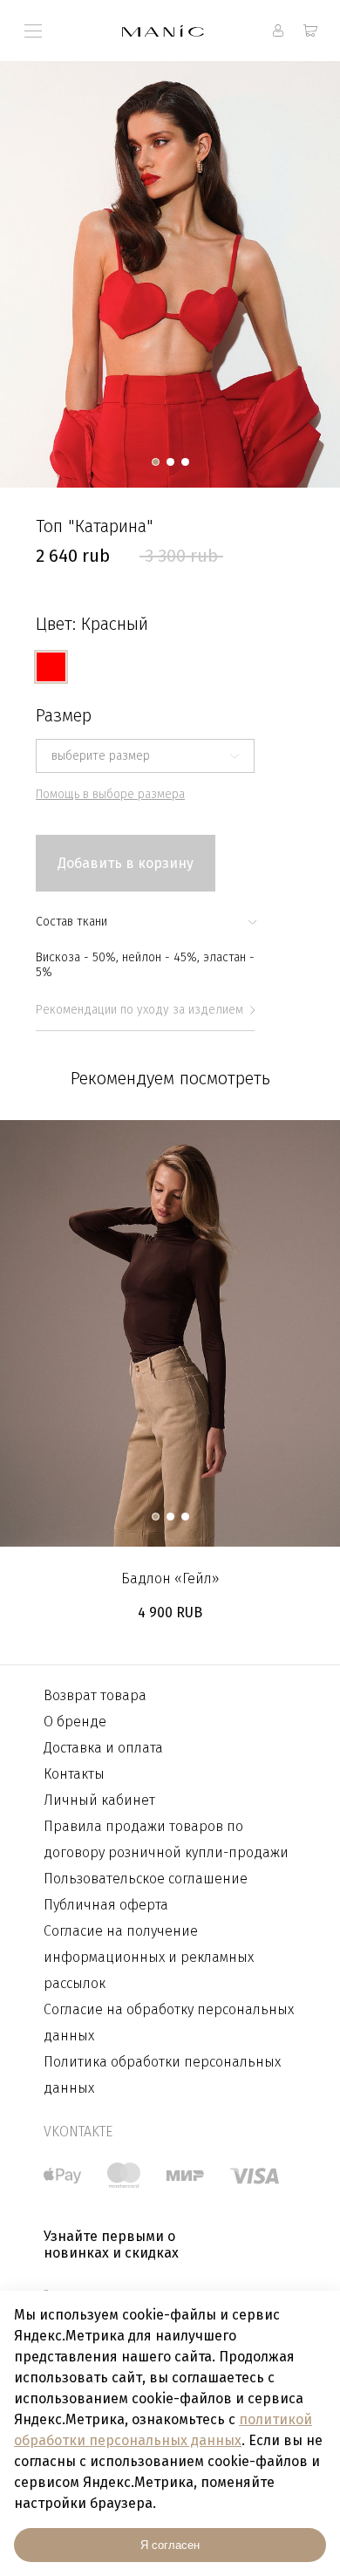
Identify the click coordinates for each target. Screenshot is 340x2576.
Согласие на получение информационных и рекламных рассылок (149, 1957)
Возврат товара (95, 1695)
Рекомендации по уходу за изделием (139, 1010)
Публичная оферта (106, 1905)
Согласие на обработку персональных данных (169, 2023)
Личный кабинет (99, 1800)
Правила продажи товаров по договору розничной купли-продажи (166, 1839)
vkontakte (78, 2132)
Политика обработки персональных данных (162, 2075)
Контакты (74, 1774)
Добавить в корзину (126, 863)
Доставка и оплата (103, 1748)
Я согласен (170, 2545)
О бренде (75, 1722)
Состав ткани (71, 922)
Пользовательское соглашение (146, 1879)
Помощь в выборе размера (110, 794)
